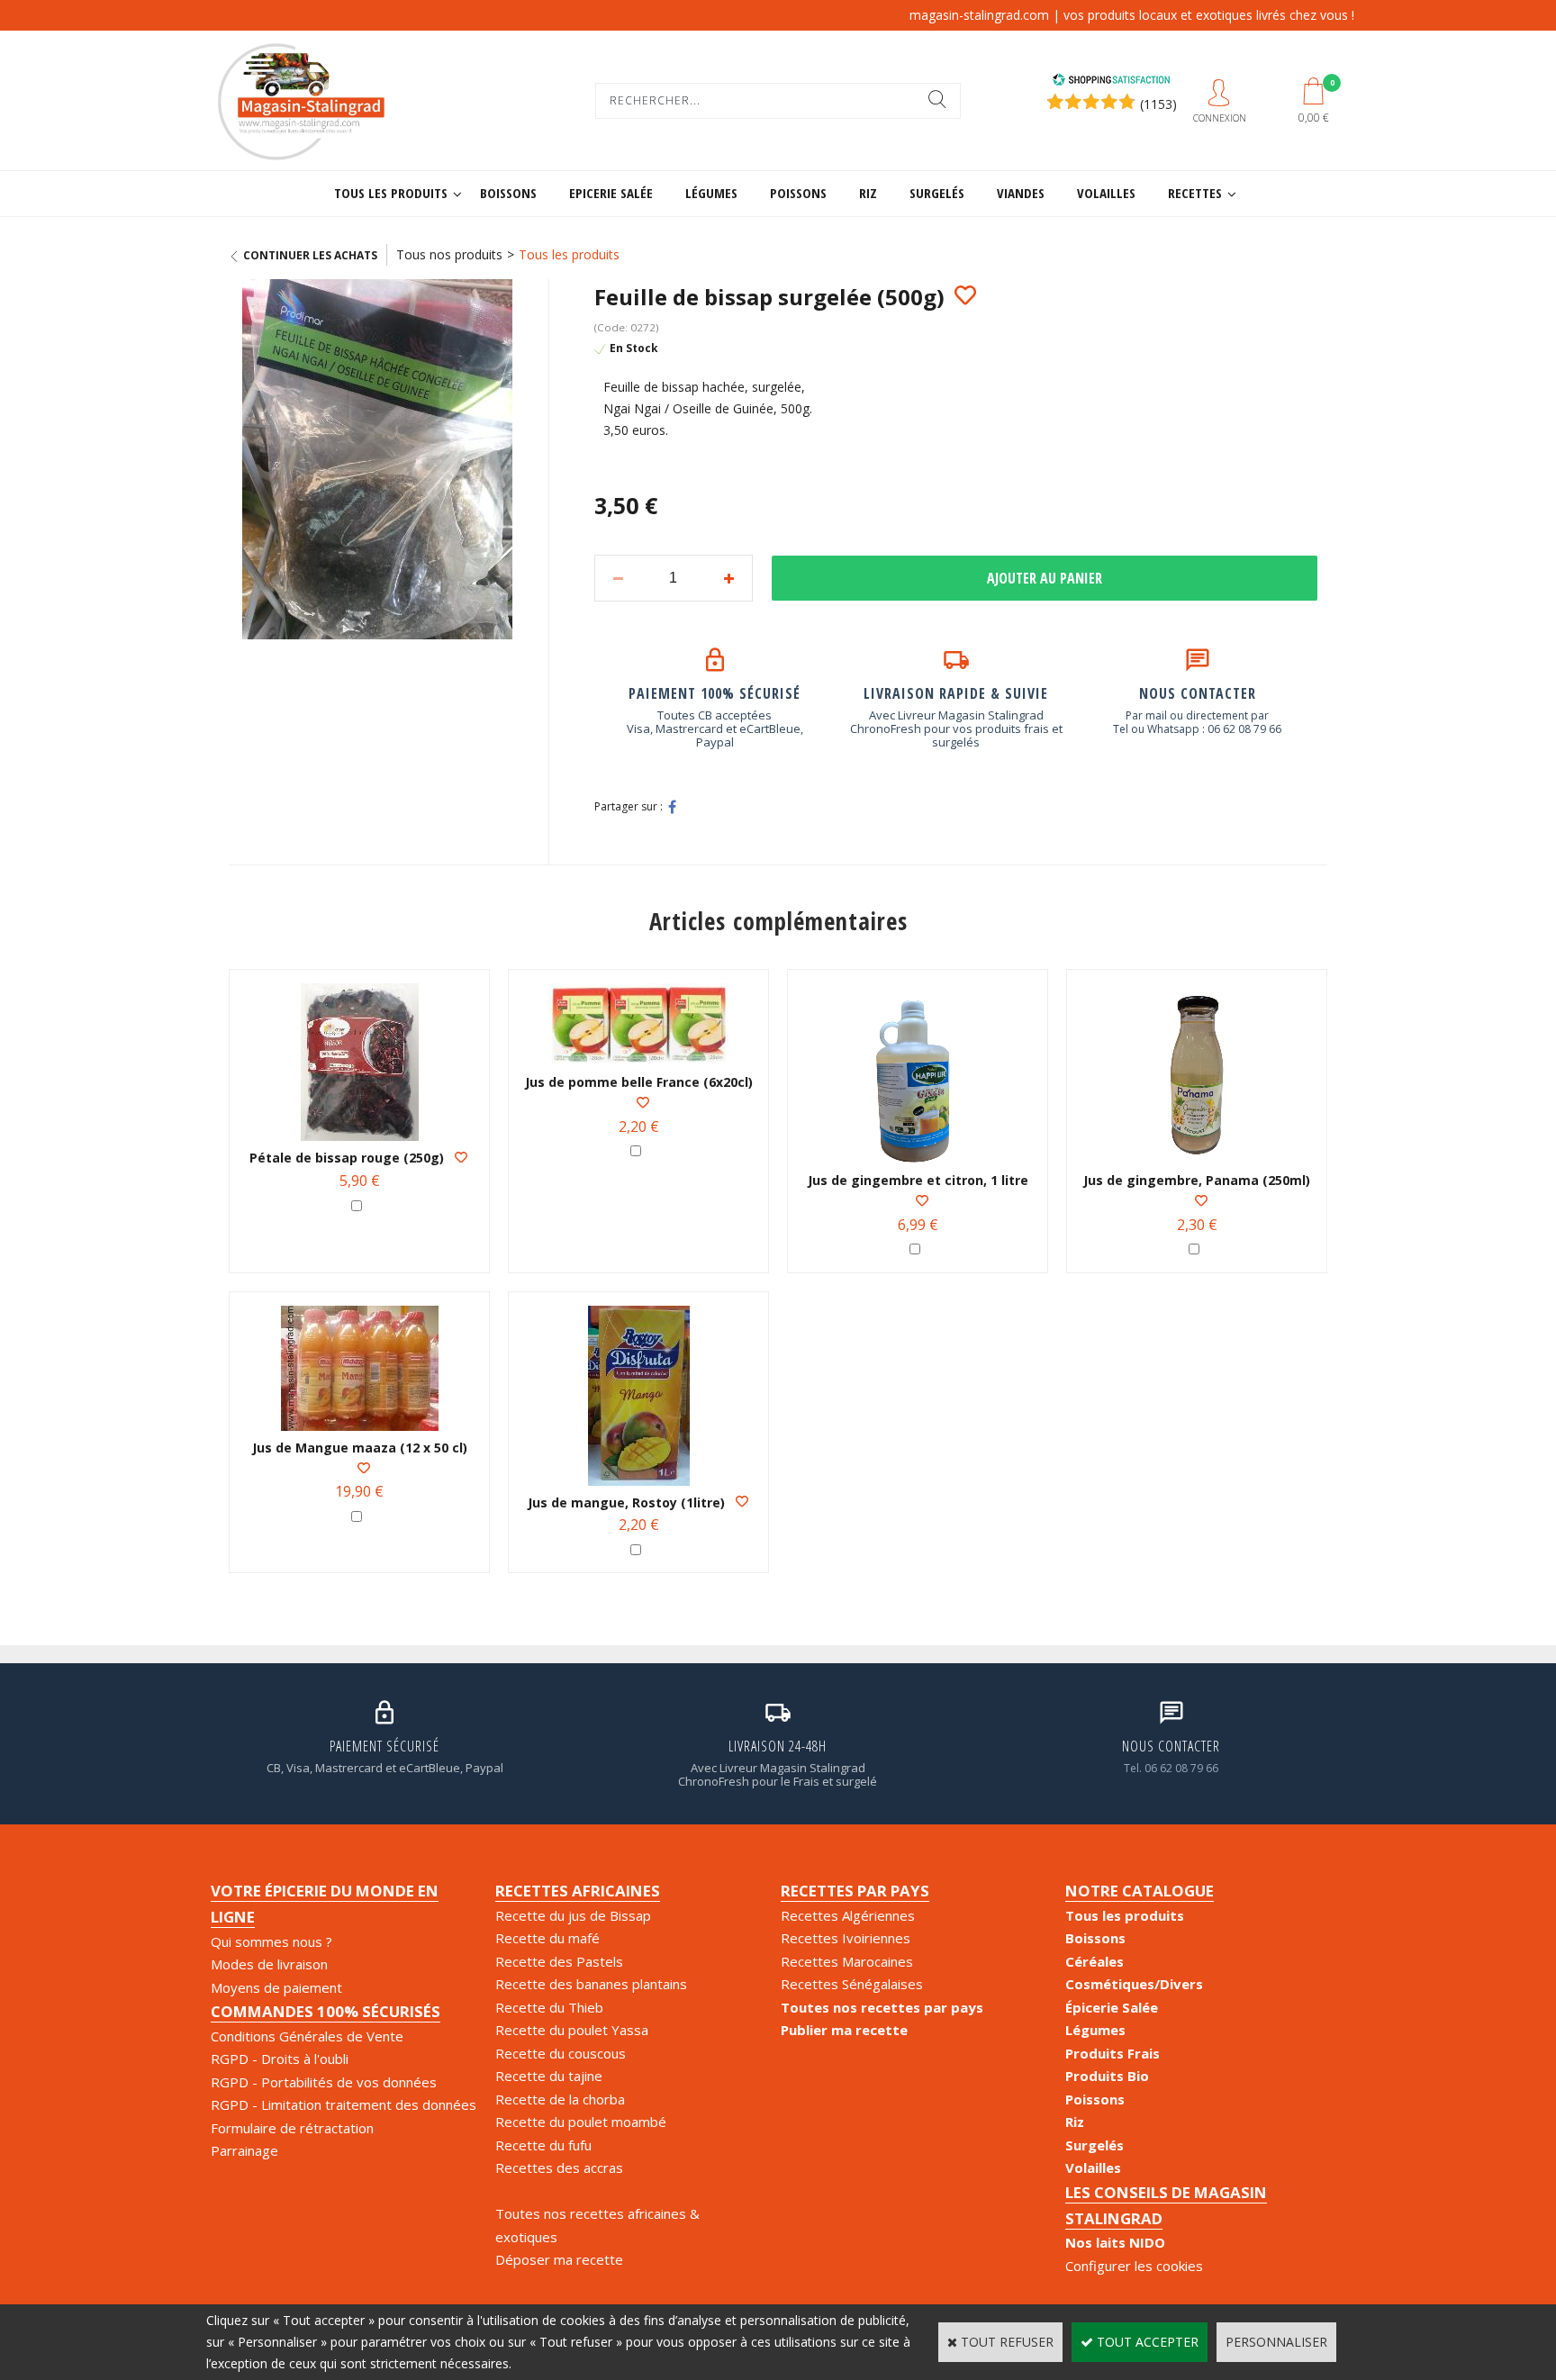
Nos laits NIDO (1115, 2242)
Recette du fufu (543, 2145)
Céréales (1095, 1961)
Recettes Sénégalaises (852, 1984)
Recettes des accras (559, 2167)
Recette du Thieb (549, 2007)
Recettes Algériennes (848, 1915)
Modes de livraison (269, 1964)
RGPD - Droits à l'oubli (280, 2059)
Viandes (1021, 193)
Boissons (508, 193)
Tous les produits (391, 193)
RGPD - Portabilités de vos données (324, 2082)
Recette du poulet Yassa (572, 2030)
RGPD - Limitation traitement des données (344, 2104)
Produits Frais (1113, 2053)
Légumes (711, 193)
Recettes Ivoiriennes (846, 1938)
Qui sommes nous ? (271, 1941)
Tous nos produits (449, 254)
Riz (868, 193)
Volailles (1106, 193)
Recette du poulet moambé (581, 2122)
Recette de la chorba (560, 2099)
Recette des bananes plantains (591, 1984)
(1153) (1158, 104)
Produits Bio (1107, 2076)
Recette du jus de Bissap (573, 1915)
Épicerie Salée (1112, 2007)
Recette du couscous (561, 2053)
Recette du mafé (547, 1938)
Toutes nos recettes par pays (882, 2007)
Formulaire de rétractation (292, 2128)
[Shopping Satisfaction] (1111, 81)
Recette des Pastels (559, 1961)
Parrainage (244, 2150)
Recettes (1195, 193)
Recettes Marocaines (847, 1961)
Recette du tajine (549, 2076)
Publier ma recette (844, 2030)
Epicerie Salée (611, 193)
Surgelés (937, 193)
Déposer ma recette (559, 2259)
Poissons (798, 193)
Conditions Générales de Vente (307, 2036)
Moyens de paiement (276, 1987)
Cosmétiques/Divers (1134, 1984)
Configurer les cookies (1134, 2266)
